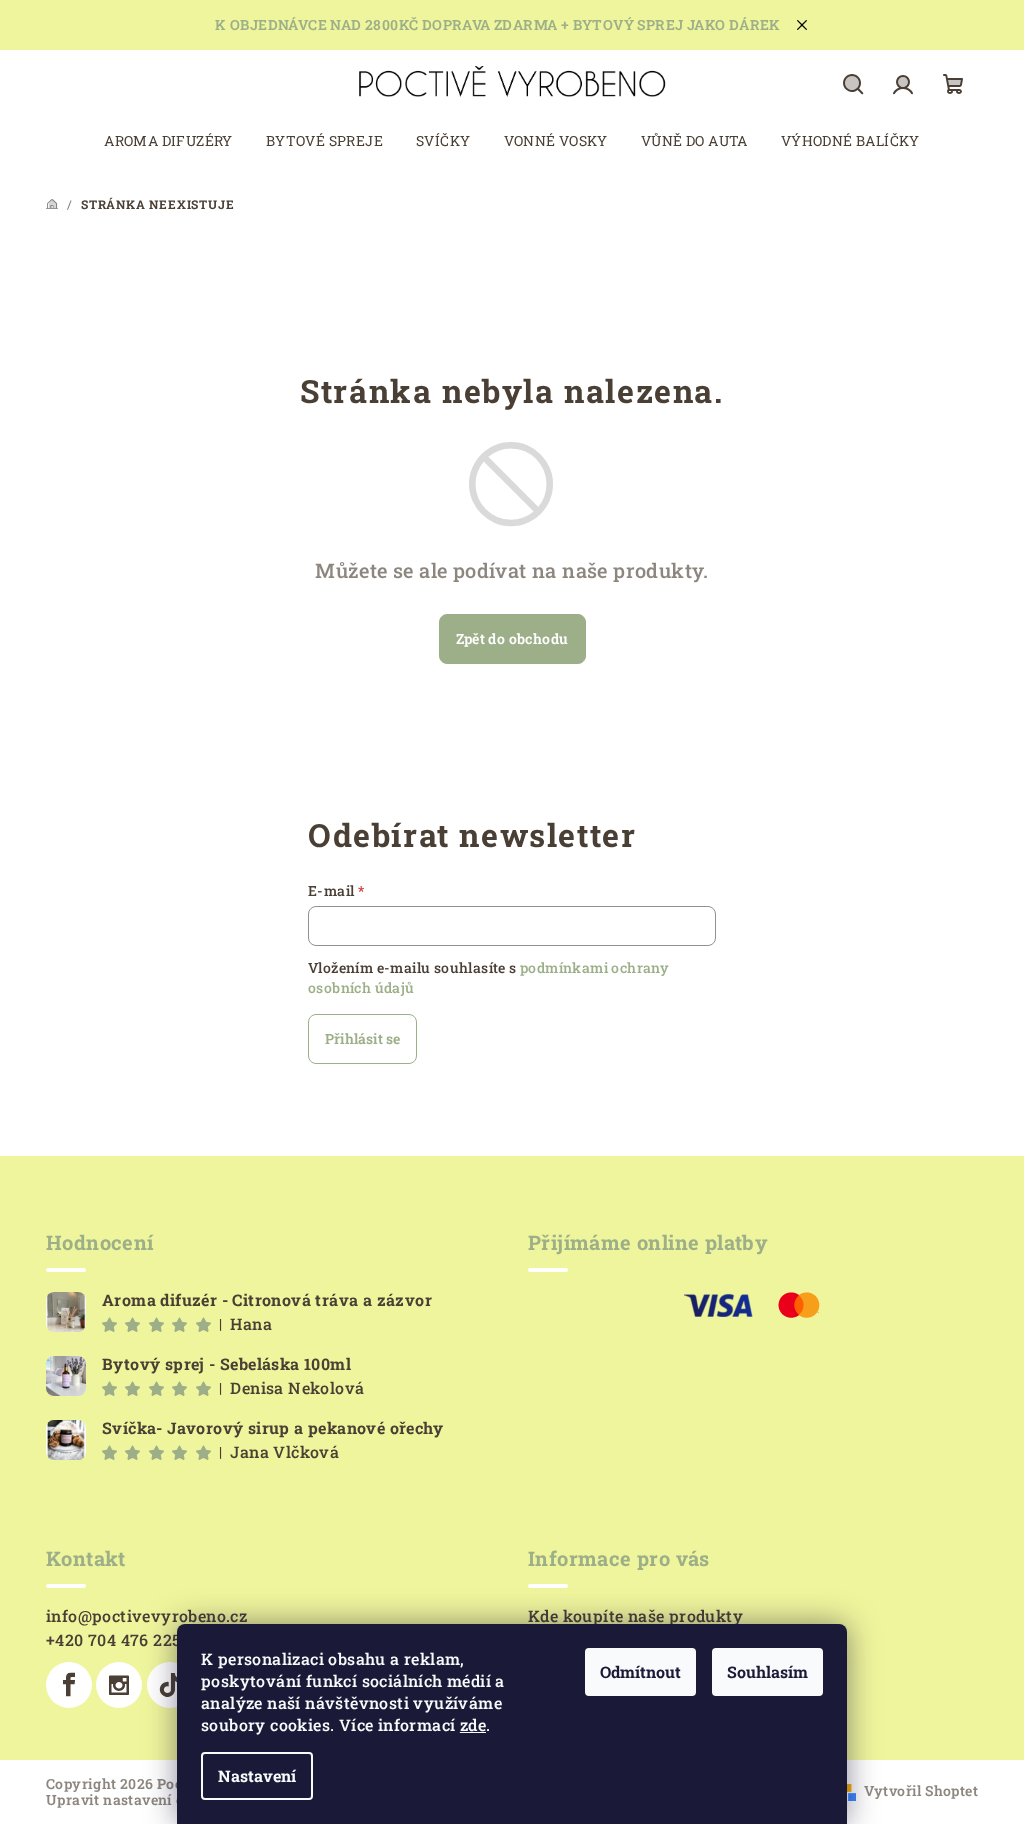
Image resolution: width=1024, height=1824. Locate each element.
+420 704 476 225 (113, 1639)
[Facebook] (69, 1685)
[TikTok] (170, 1685)
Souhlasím (767, 1671)
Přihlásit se (362, 1038)
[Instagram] (119, 1685)
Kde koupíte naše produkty (635, 1615)
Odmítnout (640, 1671)
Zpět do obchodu (512, 638)
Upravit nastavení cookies (138, 1799)
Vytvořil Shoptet (921, 1790)
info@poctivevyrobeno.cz (146, 1615)
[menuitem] (168, 141)
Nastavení (257, 1775)
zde (473, 1724)
